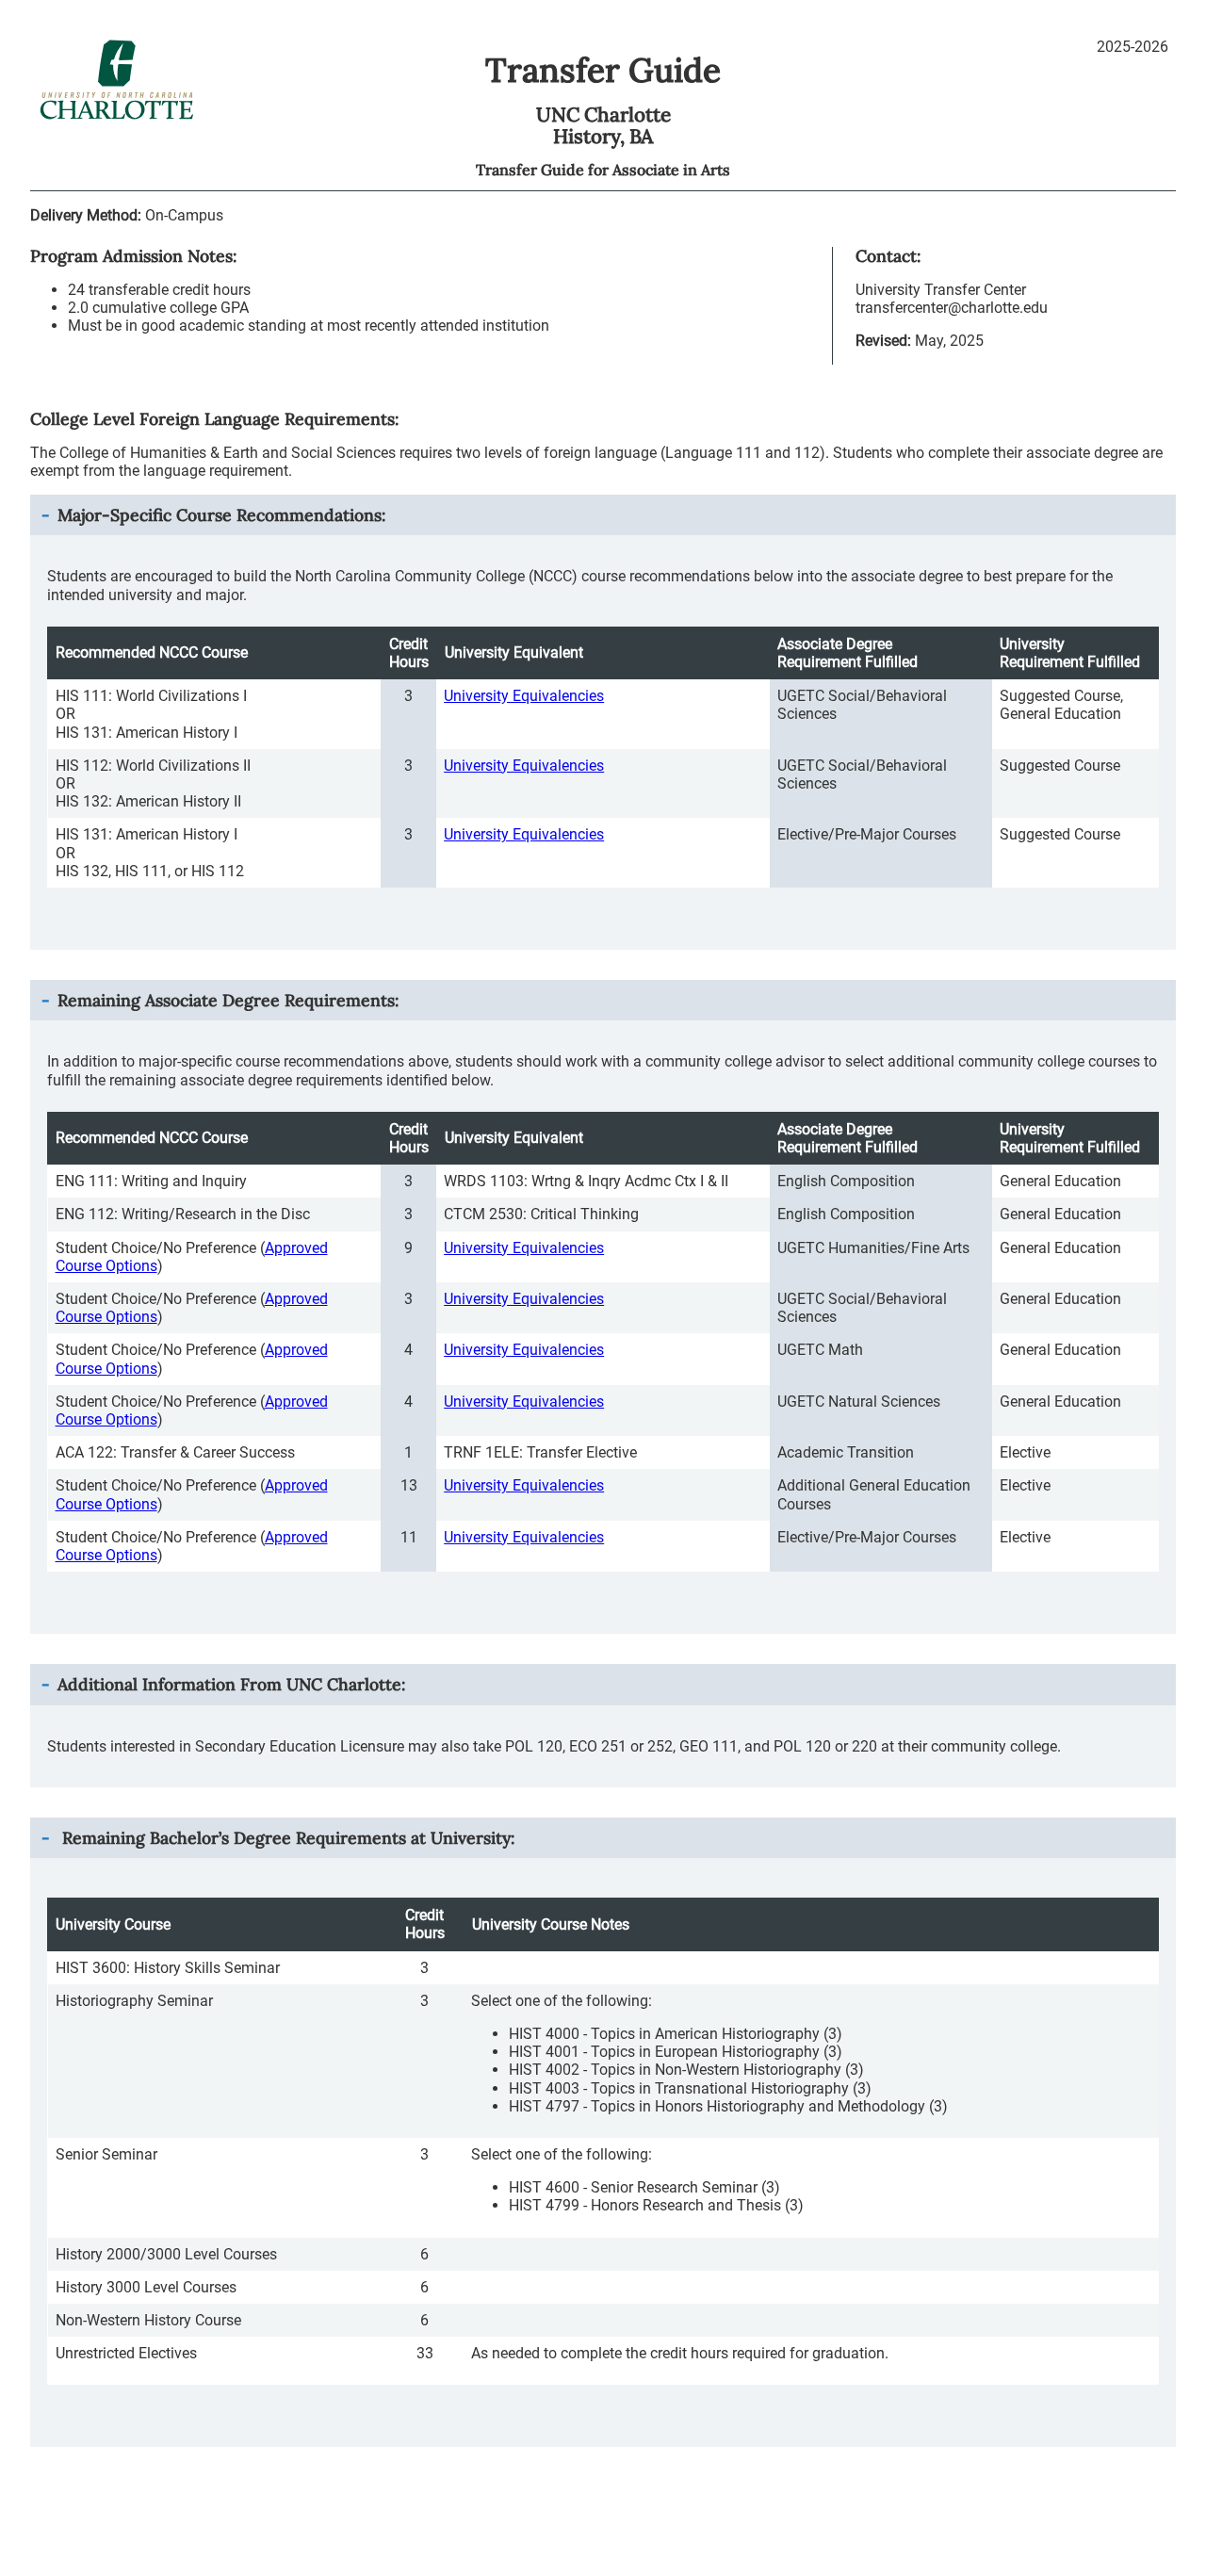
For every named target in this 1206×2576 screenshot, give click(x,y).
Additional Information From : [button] (231, 1684)
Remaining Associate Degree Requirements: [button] (228, 1000)
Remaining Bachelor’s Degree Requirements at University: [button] (286, 1838)
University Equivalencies (524, 696)
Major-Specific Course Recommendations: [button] (221, 515)
